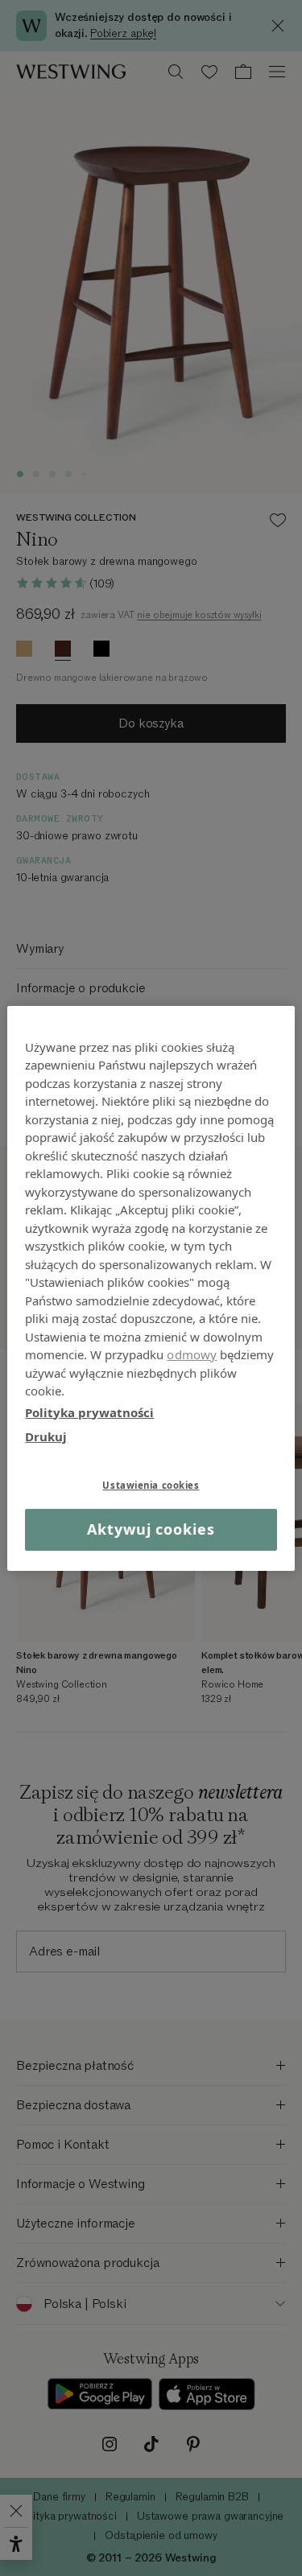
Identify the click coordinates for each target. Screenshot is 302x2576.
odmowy (192, 1354)
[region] (151, 1288)
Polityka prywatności (89, 1412)
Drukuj (46, 1436)
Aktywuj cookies (151, 1529)
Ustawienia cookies (151, 1484)
